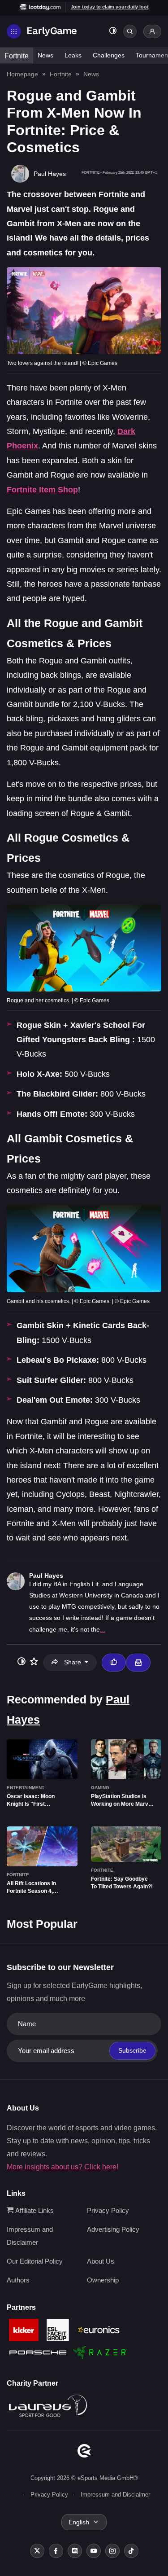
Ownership (103, 2280)
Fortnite (17, 56)
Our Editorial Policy (35, 2261)
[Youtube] (94, 2551)
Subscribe (132, 2050)
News (45, 55)
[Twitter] (37, 2551)
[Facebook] (56, 2551)
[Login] (152, 31)
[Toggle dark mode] (113, 32)
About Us (101, 2261)
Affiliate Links (34, 2210)
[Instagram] (112, 2551)
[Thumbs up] (114, 1663)
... (103, 1629)
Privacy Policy (108, 2210)
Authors (18, 2280)
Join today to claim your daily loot (110, 7)
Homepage (22, 74)
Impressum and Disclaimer (115, 2495)
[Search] (130, 31)
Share (73, 1662)
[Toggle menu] (14, 31)
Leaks (73, 55)
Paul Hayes (46, 1575)
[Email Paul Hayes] (138, 1663)
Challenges (109, 55)
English (79, 2522)
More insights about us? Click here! (62, 2167)
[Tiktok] (131, 2551)
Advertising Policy (113, 2229)
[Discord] (75, 2551)
